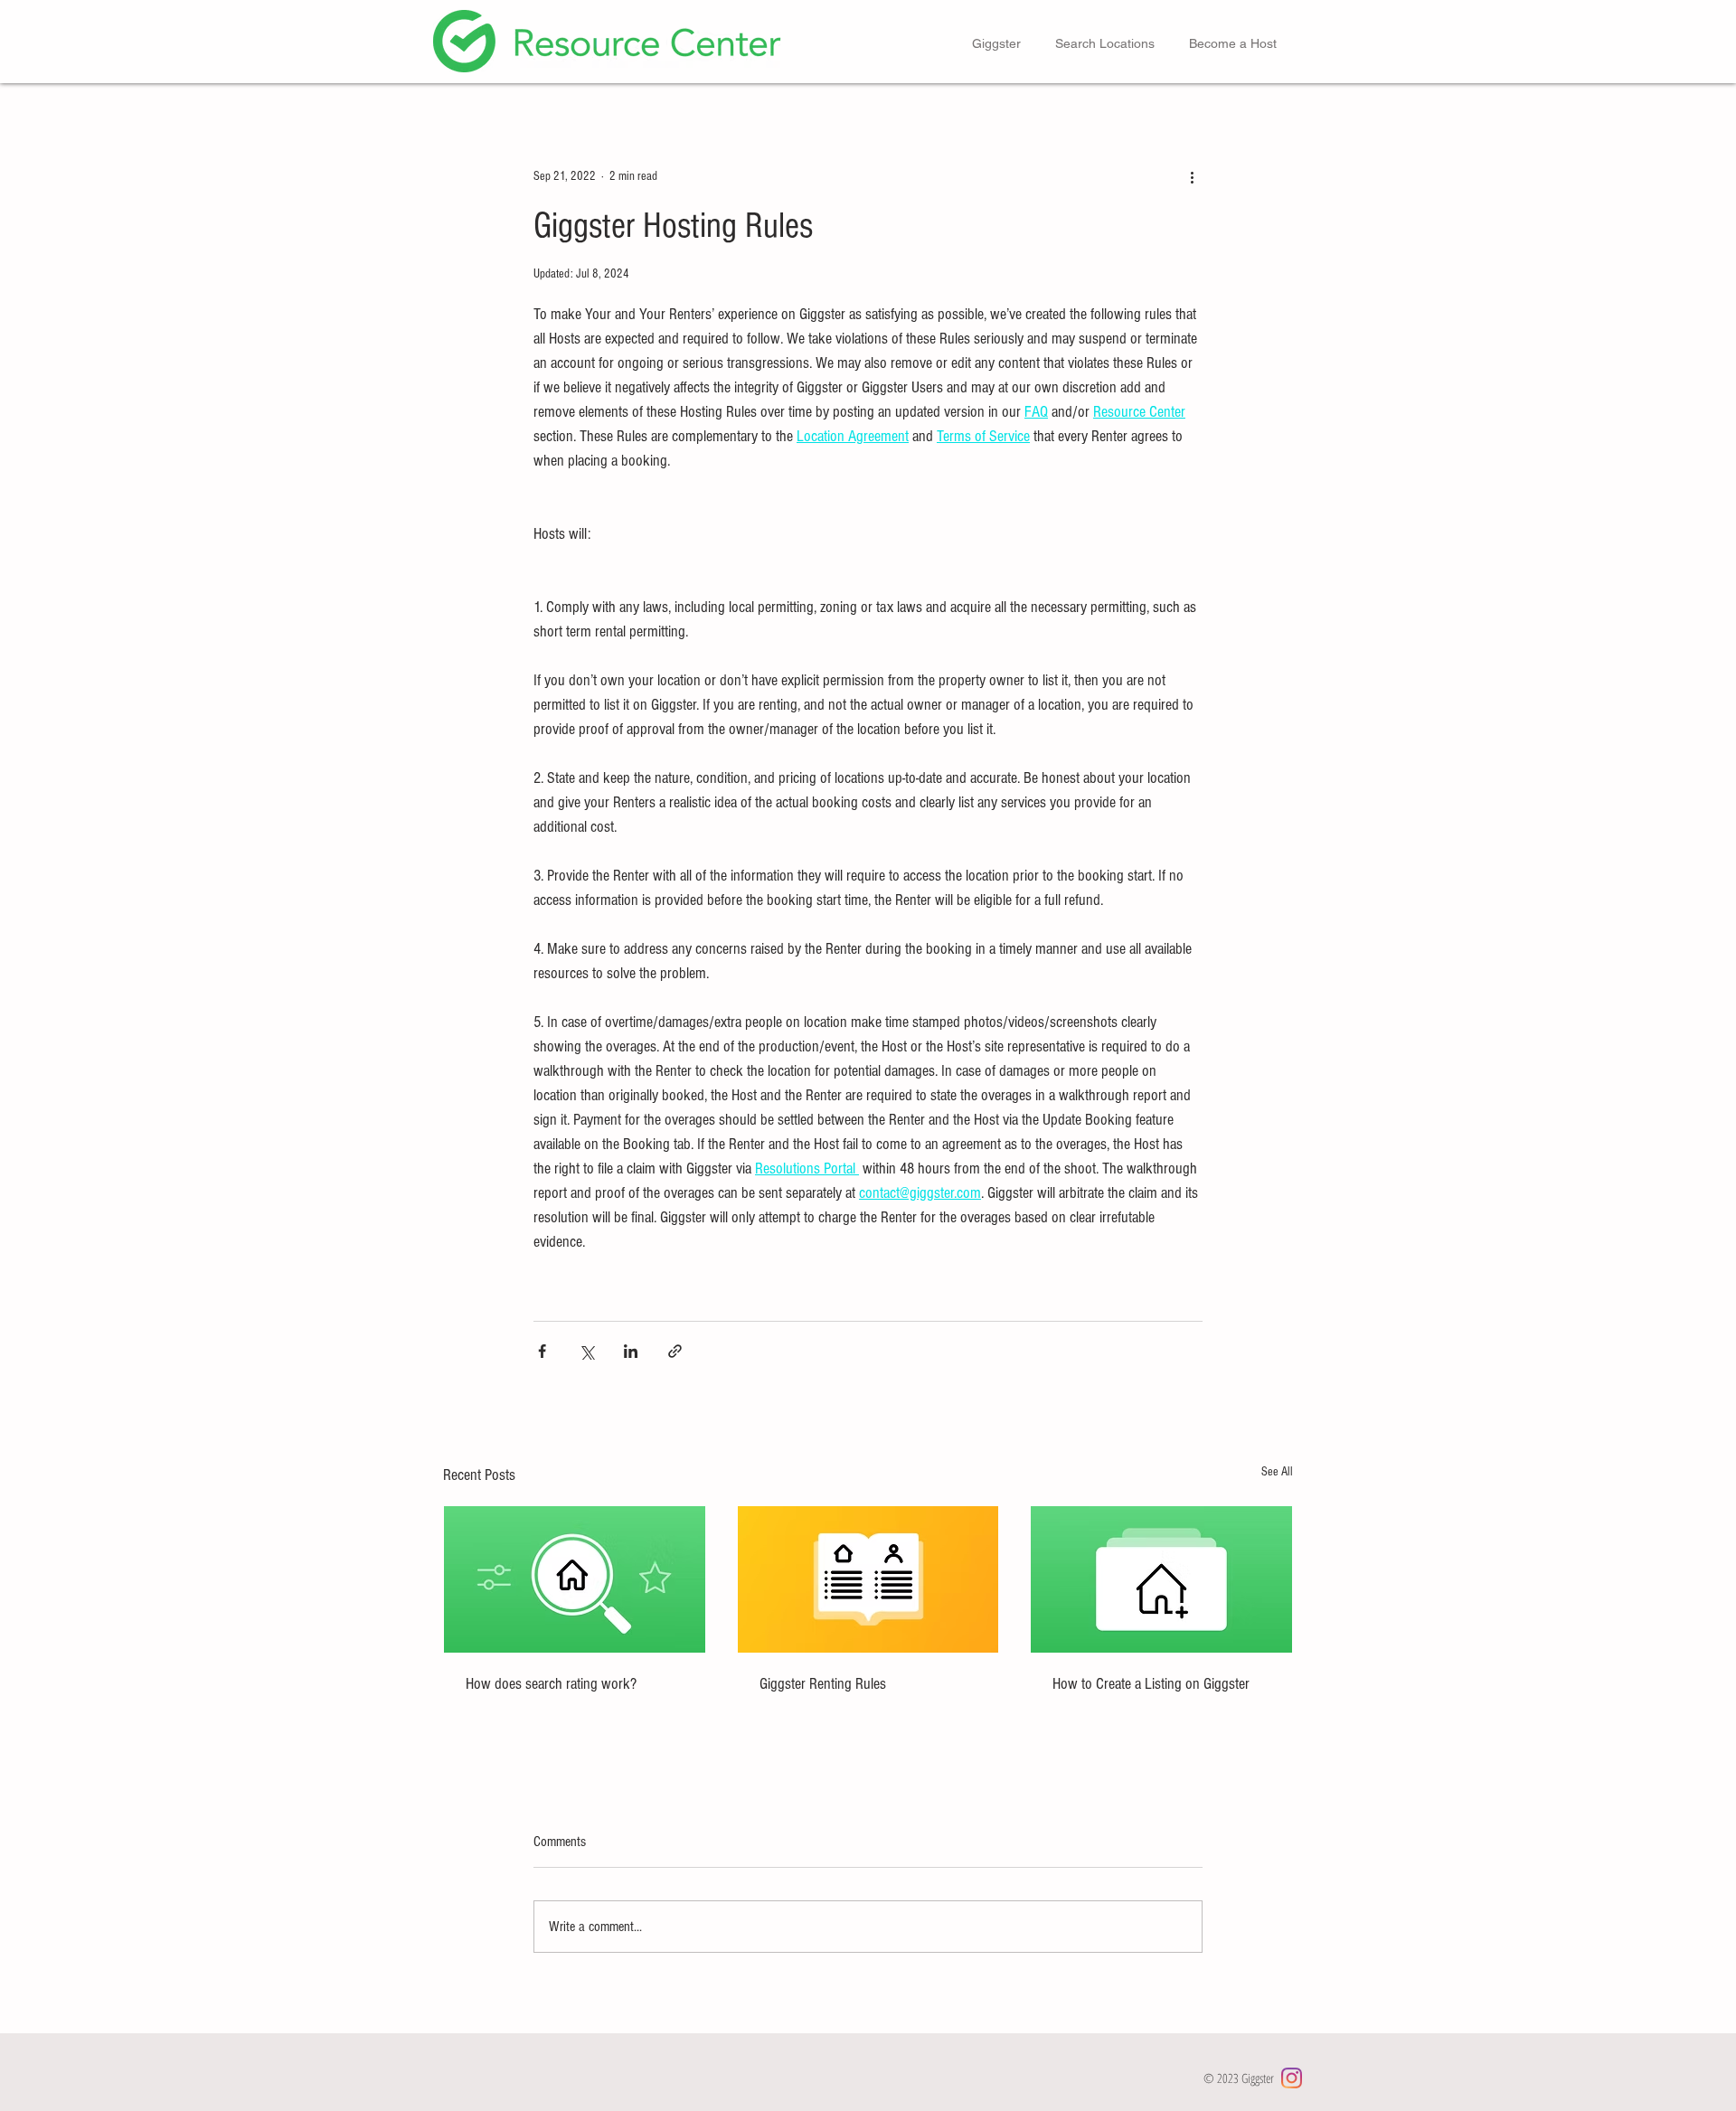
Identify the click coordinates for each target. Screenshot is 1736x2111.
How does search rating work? (551, 1684)
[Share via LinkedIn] (631, 1351)
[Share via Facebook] (542, 1351)
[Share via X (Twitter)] (586, 1351)
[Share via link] (675, 1351)
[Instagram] (1292, 2078)
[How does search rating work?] (575, 1579)
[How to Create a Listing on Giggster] (1161, 1579)
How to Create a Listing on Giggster (1151, 1684)
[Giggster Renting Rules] (868, 1579)
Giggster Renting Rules (823, 1684)
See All (1277, 1472)
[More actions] (1192, 176)
